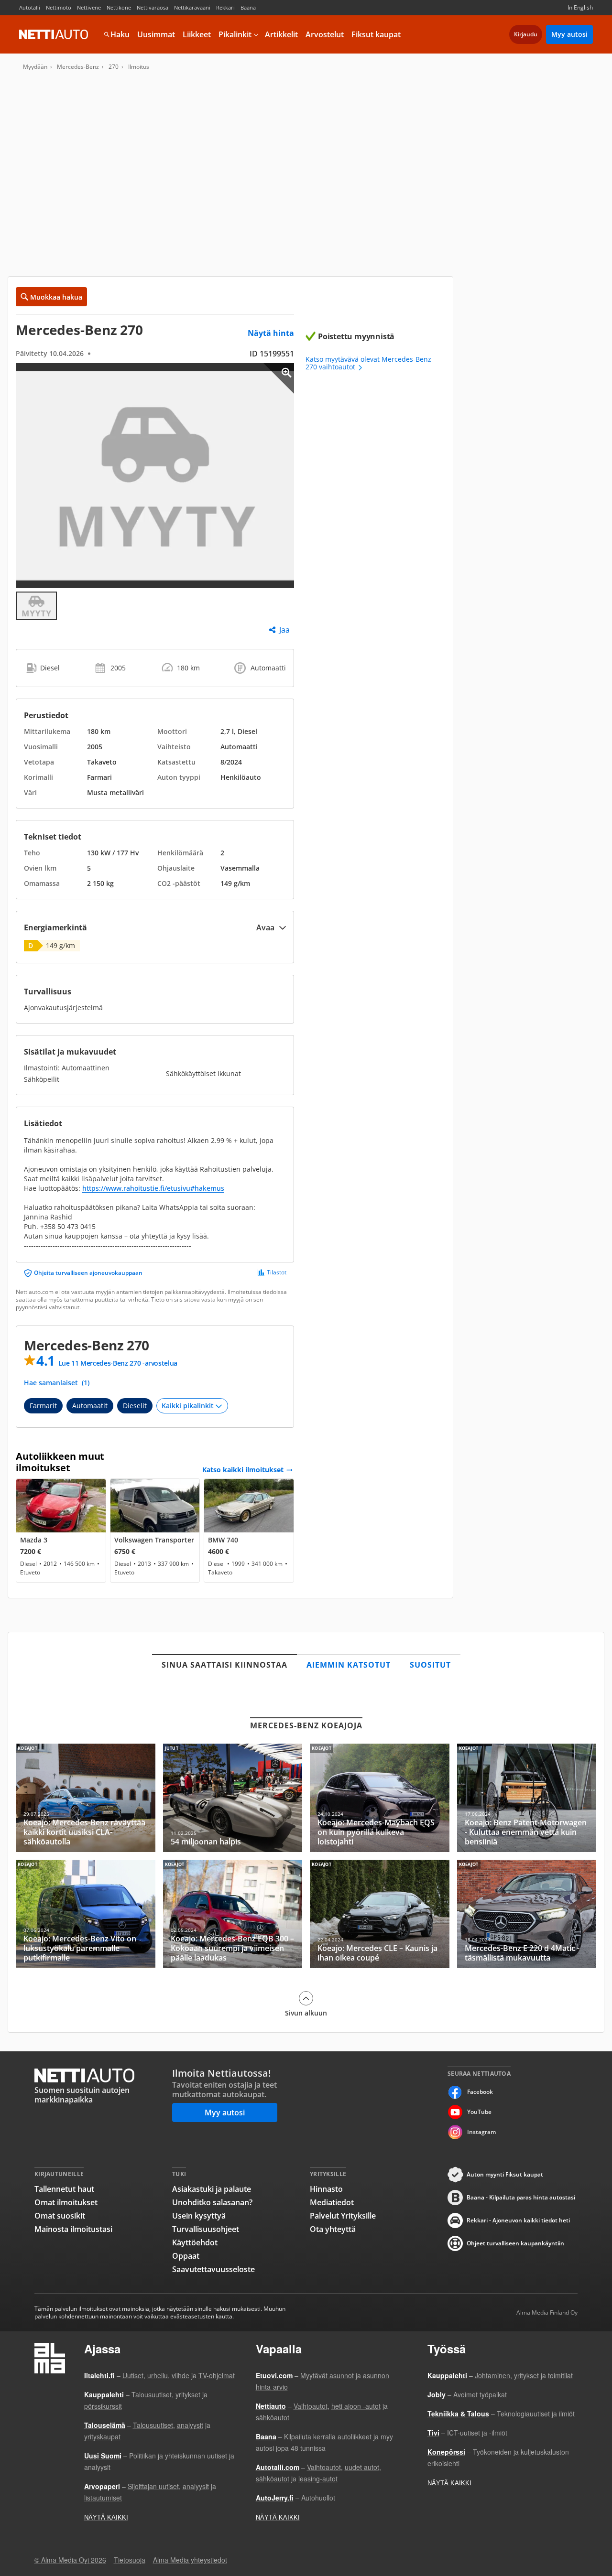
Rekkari (225, 7)
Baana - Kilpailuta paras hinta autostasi (521, 2197)
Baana (248, 7)
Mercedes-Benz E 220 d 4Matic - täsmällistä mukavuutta (527, 1914)
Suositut (430, 1665)
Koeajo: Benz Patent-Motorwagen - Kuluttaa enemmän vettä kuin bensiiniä (527, 1798)
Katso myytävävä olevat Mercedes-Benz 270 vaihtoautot (368, 363)
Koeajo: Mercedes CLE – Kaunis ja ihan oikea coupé (380, 1914)
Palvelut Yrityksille (343, 2216)
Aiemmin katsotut (349, 1665)
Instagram (481, 2132)
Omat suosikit (60, 2216)
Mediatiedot (332, 2202)
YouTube (479, 2112)
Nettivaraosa (153, 7)
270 (114, 67)
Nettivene (89, 7)
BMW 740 (249, 1531)
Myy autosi (569, 34)
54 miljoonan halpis (233, 1798)
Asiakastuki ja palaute (212, 2189)
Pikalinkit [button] (235, 34)
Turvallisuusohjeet (206, 2229)
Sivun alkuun (306, 2013)
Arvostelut (325, 34)
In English (580, 7)
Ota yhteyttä (333, 2229)
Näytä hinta (271, 333)
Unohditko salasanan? (212, 2202)
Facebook (480, 2092)
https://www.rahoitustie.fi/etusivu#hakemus (153, 1188)
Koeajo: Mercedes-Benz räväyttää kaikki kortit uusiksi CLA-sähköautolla (86, 1798)
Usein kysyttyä (199, 2216)
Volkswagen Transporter (155, 1531)
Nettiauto (54, 34)
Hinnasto (326, 2189)
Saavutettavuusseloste (213, 2269)
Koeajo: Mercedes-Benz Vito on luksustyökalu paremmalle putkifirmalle (86, 1914)
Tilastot (277, 1272)
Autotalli (30, 7)
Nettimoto (59, 7)
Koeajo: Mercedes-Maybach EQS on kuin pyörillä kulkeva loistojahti (380, 1798)
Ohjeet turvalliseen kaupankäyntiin (515, 2243)
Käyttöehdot (195, 2242)
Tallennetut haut (64, 2189)
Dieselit (135, 1406)
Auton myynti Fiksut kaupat (505, 2174)
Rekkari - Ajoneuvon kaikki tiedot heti (518, 2220)
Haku (120, 34)
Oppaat (186, 2256)
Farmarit (43, 1406)
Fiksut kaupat (376, 34)
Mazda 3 (61, 1531)
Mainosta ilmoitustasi (73, 2229)
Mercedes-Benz (78, 67)
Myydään (35, 67)
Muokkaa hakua (56, 297)
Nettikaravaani (192, 7)
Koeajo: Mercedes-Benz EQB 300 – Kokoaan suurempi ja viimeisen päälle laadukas (233, 1914)
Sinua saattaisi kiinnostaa (224, 1665)
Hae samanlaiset (57, 1383)
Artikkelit (281, 34)
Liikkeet (197, 34)
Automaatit (90, 1406)
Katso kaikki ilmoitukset (243, 1470)
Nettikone (119, 7)
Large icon (279, 378)
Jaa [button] (284, 630)
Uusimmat (156, 34)
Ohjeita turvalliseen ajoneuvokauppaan (88, 1273)
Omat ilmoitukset (66, 2202)
